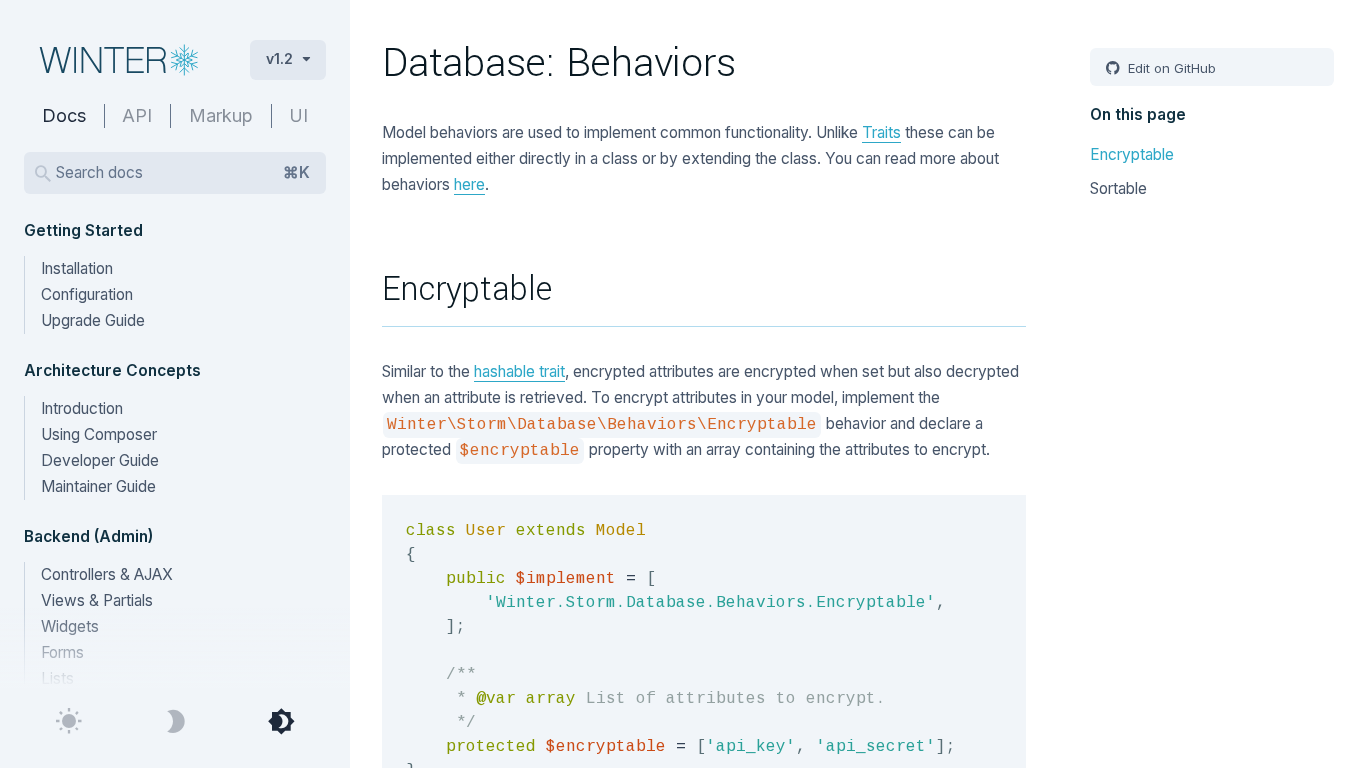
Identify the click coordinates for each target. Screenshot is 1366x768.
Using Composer (99, 434)
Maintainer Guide (98, 486)
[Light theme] (69, 722)
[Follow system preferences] (281, 722)
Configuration (87, 294)
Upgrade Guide (93, 320)
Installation (77, 268)
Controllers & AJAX (107, 574)
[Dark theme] (175, 722)
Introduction (82, 408)
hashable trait (519, 371)
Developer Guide (100, 460)
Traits (881, 132)
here (469, 184)
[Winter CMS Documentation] (121, 60)
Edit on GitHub (1170, 68)
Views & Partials (97, 600)
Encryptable (1132, 154)
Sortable (1118, 188)
